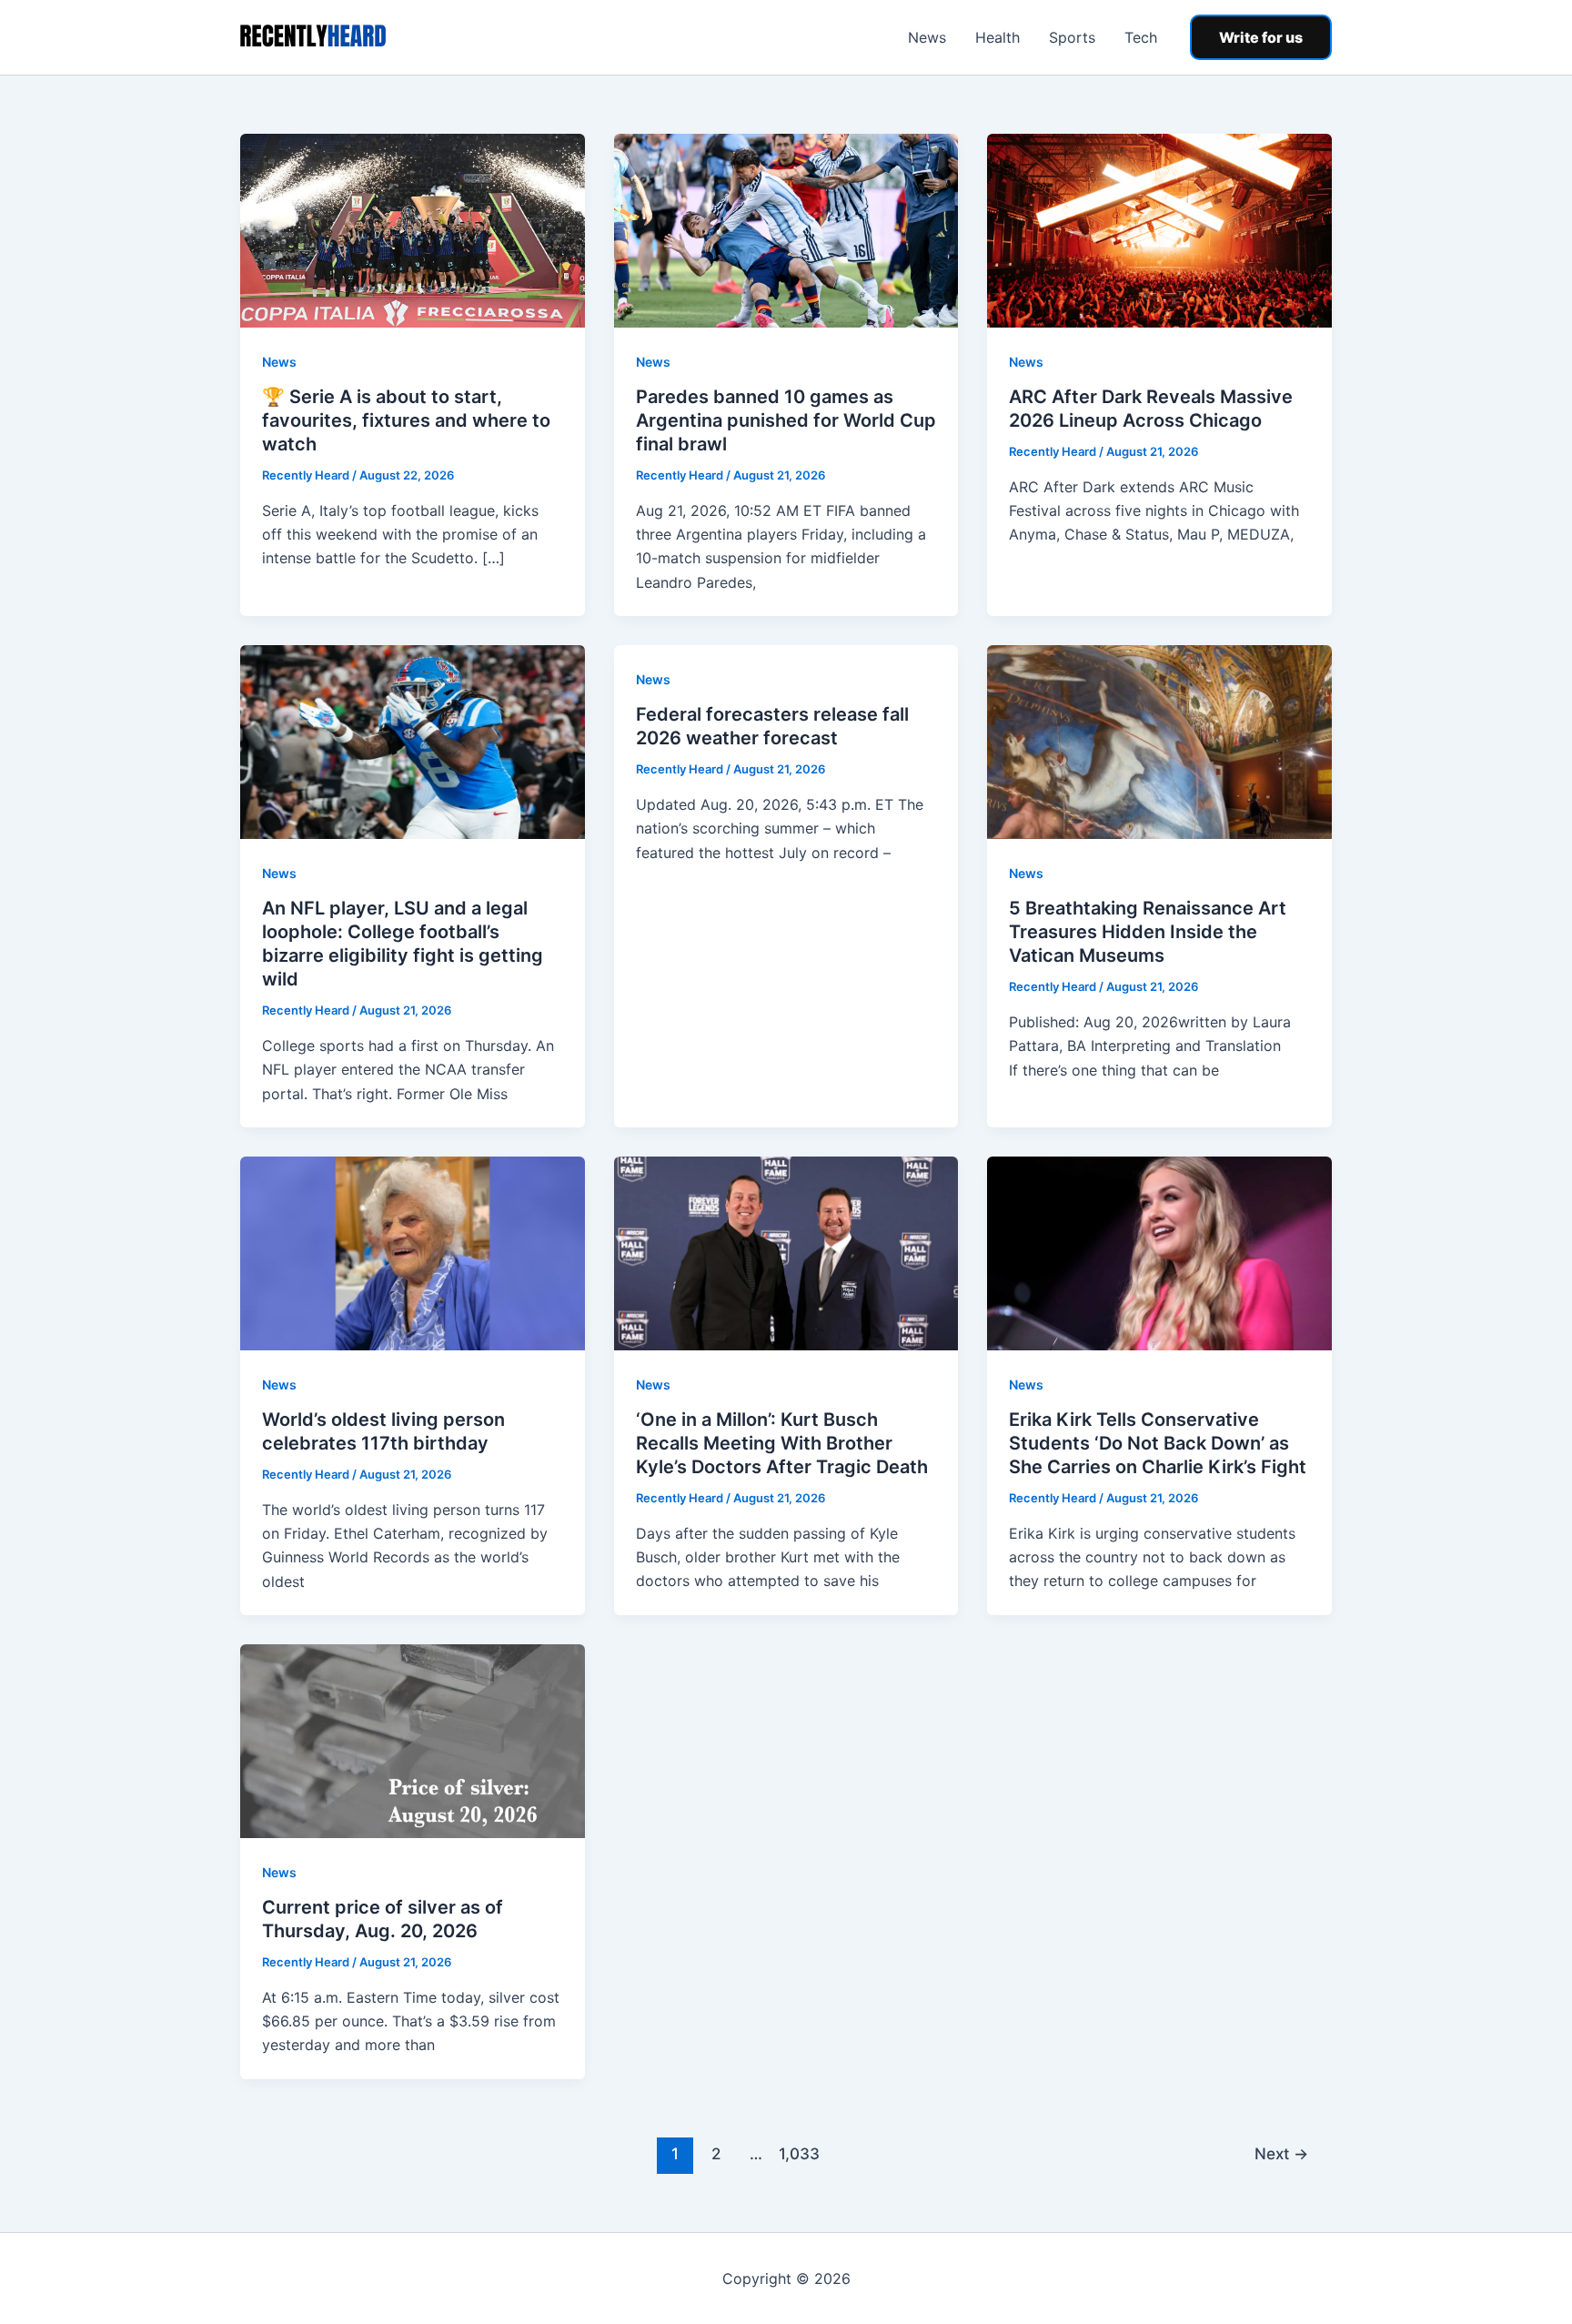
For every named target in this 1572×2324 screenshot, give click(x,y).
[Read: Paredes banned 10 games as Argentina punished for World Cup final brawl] (786, 229)
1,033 (797, 2153)
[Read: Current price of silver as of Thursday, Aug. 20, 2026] (413, 1740)
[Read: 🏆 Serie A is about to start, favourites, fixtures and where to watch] (413, 229)
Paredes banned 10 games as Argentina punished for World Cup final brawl (786, 420)
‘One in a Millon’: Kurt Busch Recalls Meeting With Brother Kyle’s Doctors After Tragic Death (782, 1443)
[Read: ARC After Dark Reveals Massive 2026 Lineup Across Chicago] (1159, 229)
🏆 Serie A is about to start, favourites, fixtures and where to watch (406, 420)
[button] (1261, 37)
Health (998, 37)
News (927, 37)
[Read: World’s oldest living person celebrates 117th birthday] (413, 1252)
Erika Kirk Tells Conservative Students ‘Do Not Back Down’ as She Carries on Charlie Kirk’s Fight (1158, 1443)
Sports (1072, 37)
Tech (1141, 37)
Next (1281, 2153)
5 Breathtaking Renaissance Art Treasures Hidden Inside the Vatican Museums (1148, 932)
